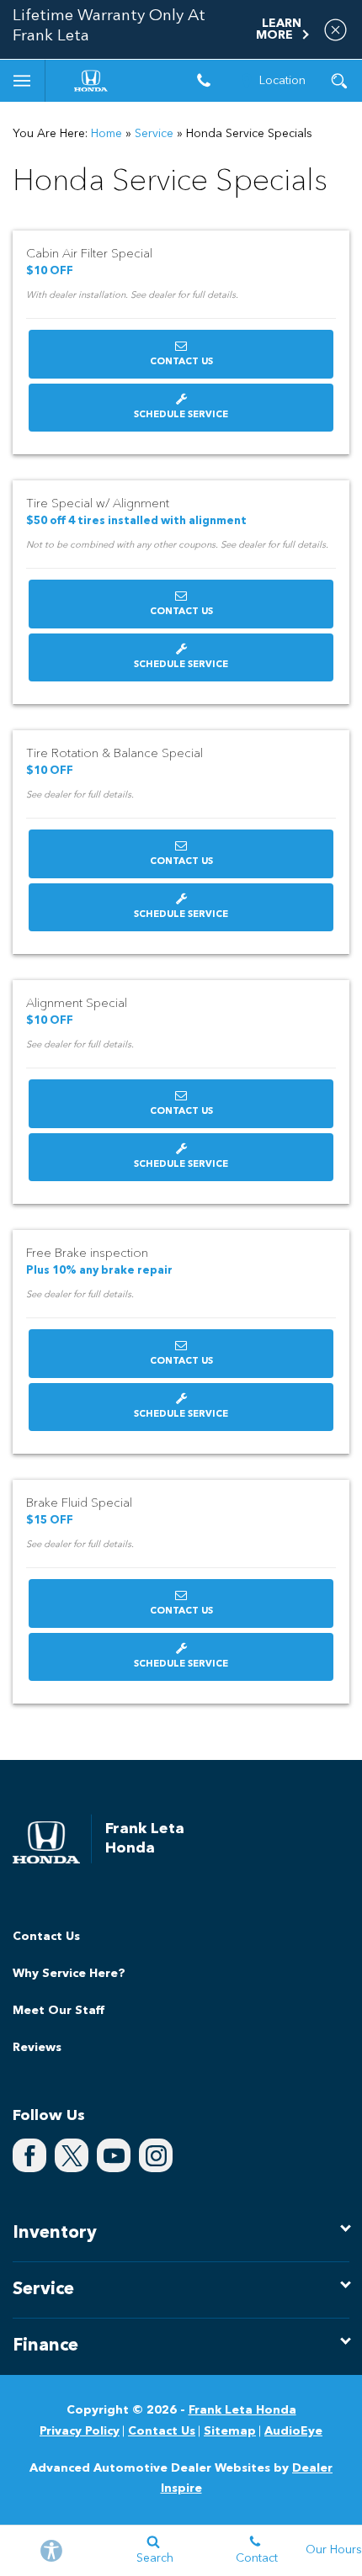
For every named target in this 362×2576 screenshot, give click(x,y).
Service (154, 134)
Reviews (37, 2048)
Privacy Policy (80, 2431)
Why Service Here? (69, 1974)
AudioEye (293, 2431)
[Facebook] (29, 2155)
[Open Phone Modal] (204, 81)
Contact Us (181, 362)
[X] (72, 2155)
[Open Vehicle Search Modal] (339, 81)
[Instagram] (156, 2155)
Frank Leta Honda (242, 2410)
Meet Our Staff (59, 2011)
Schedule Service (181, 415)
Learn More (279, 29)
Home (106, 134)
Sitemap (230, 2431)
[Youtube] (114, 2155)
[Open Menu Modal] (23, 81)
